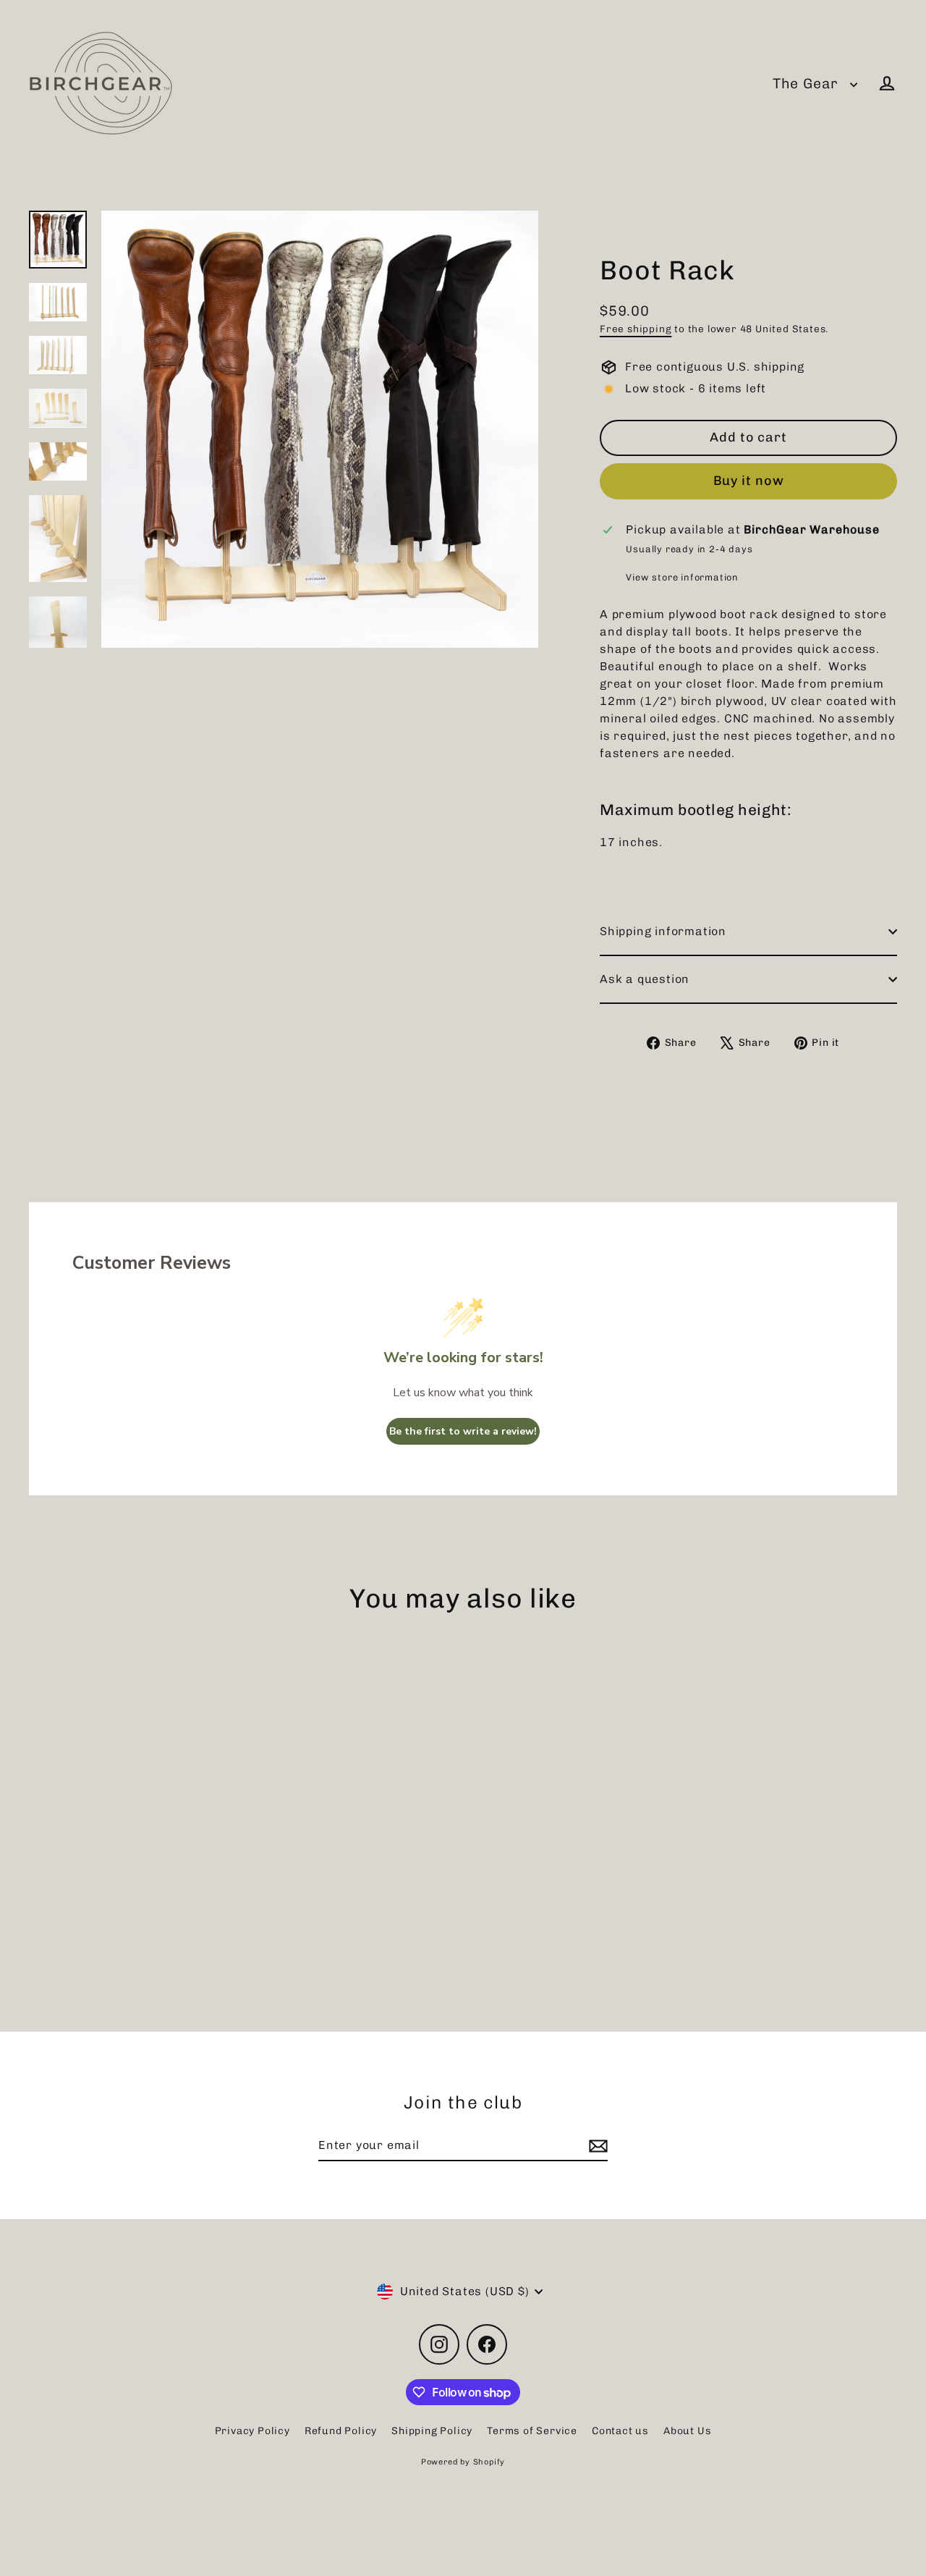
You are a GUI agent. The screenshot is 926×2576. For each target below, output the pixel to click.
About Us (687, 2431)
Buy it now (749, 481)
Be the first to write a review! (463, 1431)
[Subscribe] (596, 2146)
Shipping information (663, 931)
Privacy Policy (252, 2431)
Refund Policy (341, 2431)
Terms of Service (532, 2431)
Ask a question (645, 979)
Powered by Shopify (463, 2462)
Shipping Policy (432, 2431)
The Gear (808, 84)
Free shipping (636, 329)
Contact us (620, 2431)
